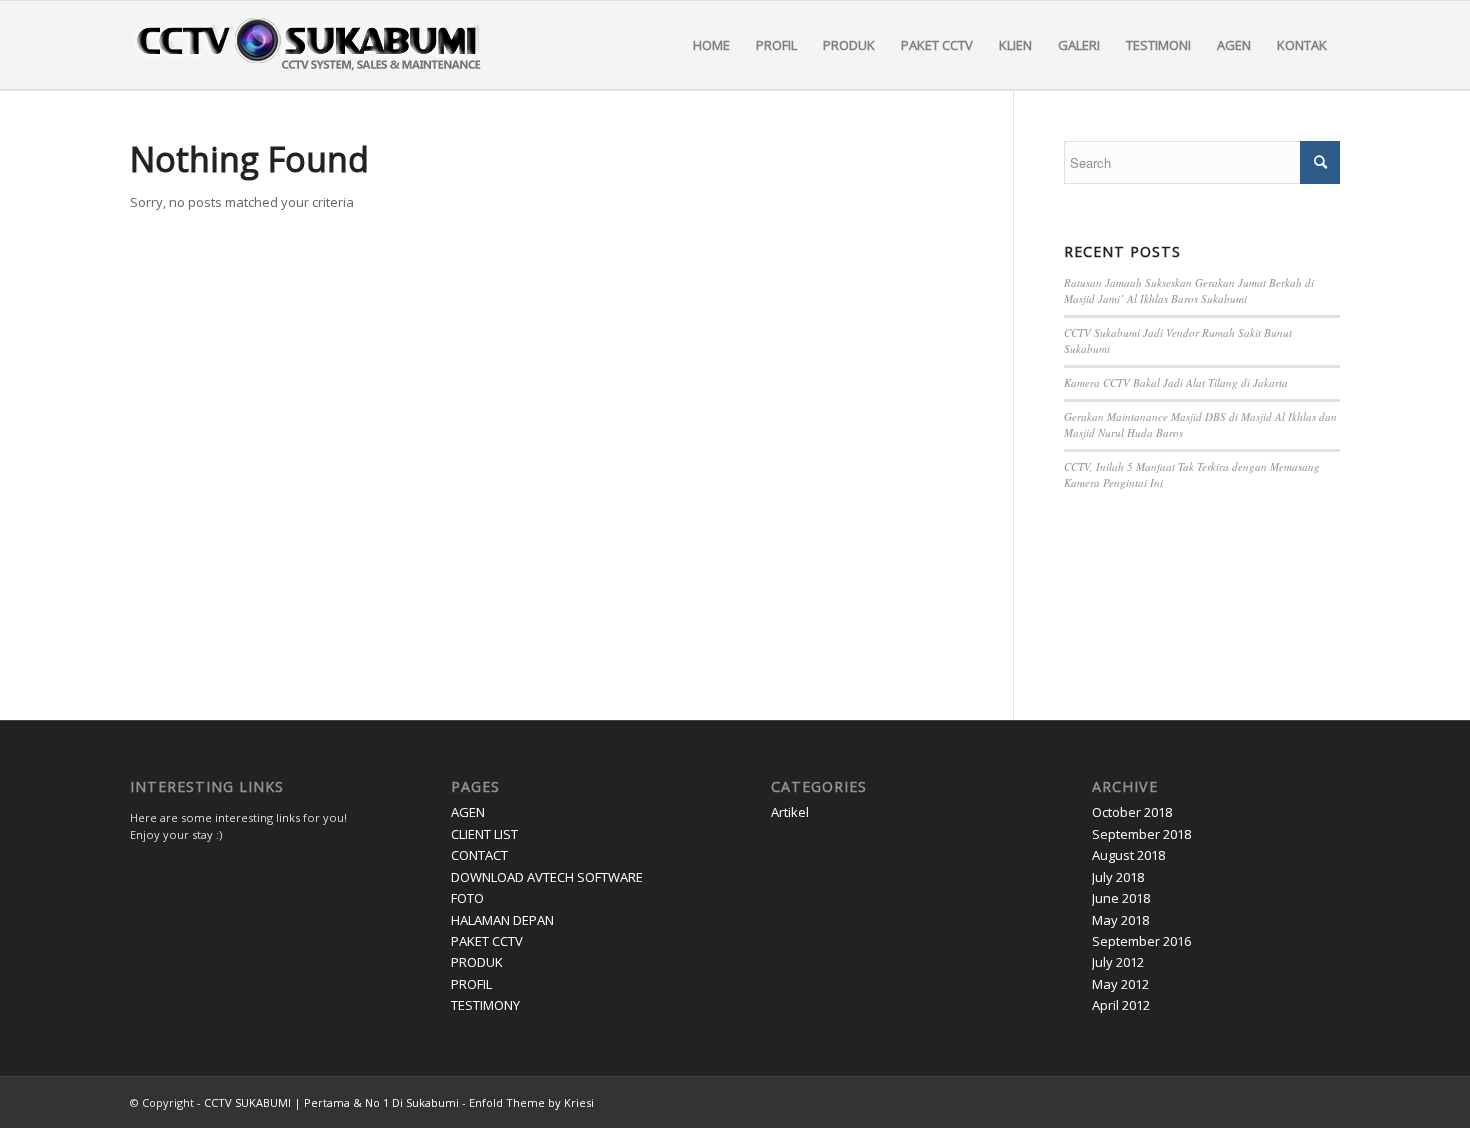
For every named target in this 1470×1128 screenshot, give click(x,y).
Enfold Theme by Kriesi (531, 1102)
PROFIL (471, 984)
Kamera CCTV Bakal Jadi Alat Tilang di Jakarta (1176, 382)
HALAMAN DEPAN (502, 920)
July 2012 (1118, 962)
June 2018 (1121, 898)
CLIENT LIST (484, 834)
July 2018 (1118, 877)
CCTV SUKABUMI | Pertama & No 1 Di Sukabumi (331, 1102)
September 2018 (1141, 834)
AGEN (468, 812)
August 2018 (1128, 855)
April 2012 (1121, 1005)
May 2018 (1120, 920)
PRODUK (477, 962)
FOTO (467, 898)
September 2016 (1141, 941)
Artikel (790, 812)
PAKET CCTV (487, 941)
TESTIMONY (485, 1005)
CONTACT (479, 855)
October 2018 (1132, 812)
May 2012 (1120, 984)
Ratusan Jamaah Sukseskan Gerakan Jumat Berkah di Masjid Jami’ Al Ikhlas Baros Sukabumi (1189, 291)
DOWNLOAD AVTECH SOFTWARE (547, 877)
